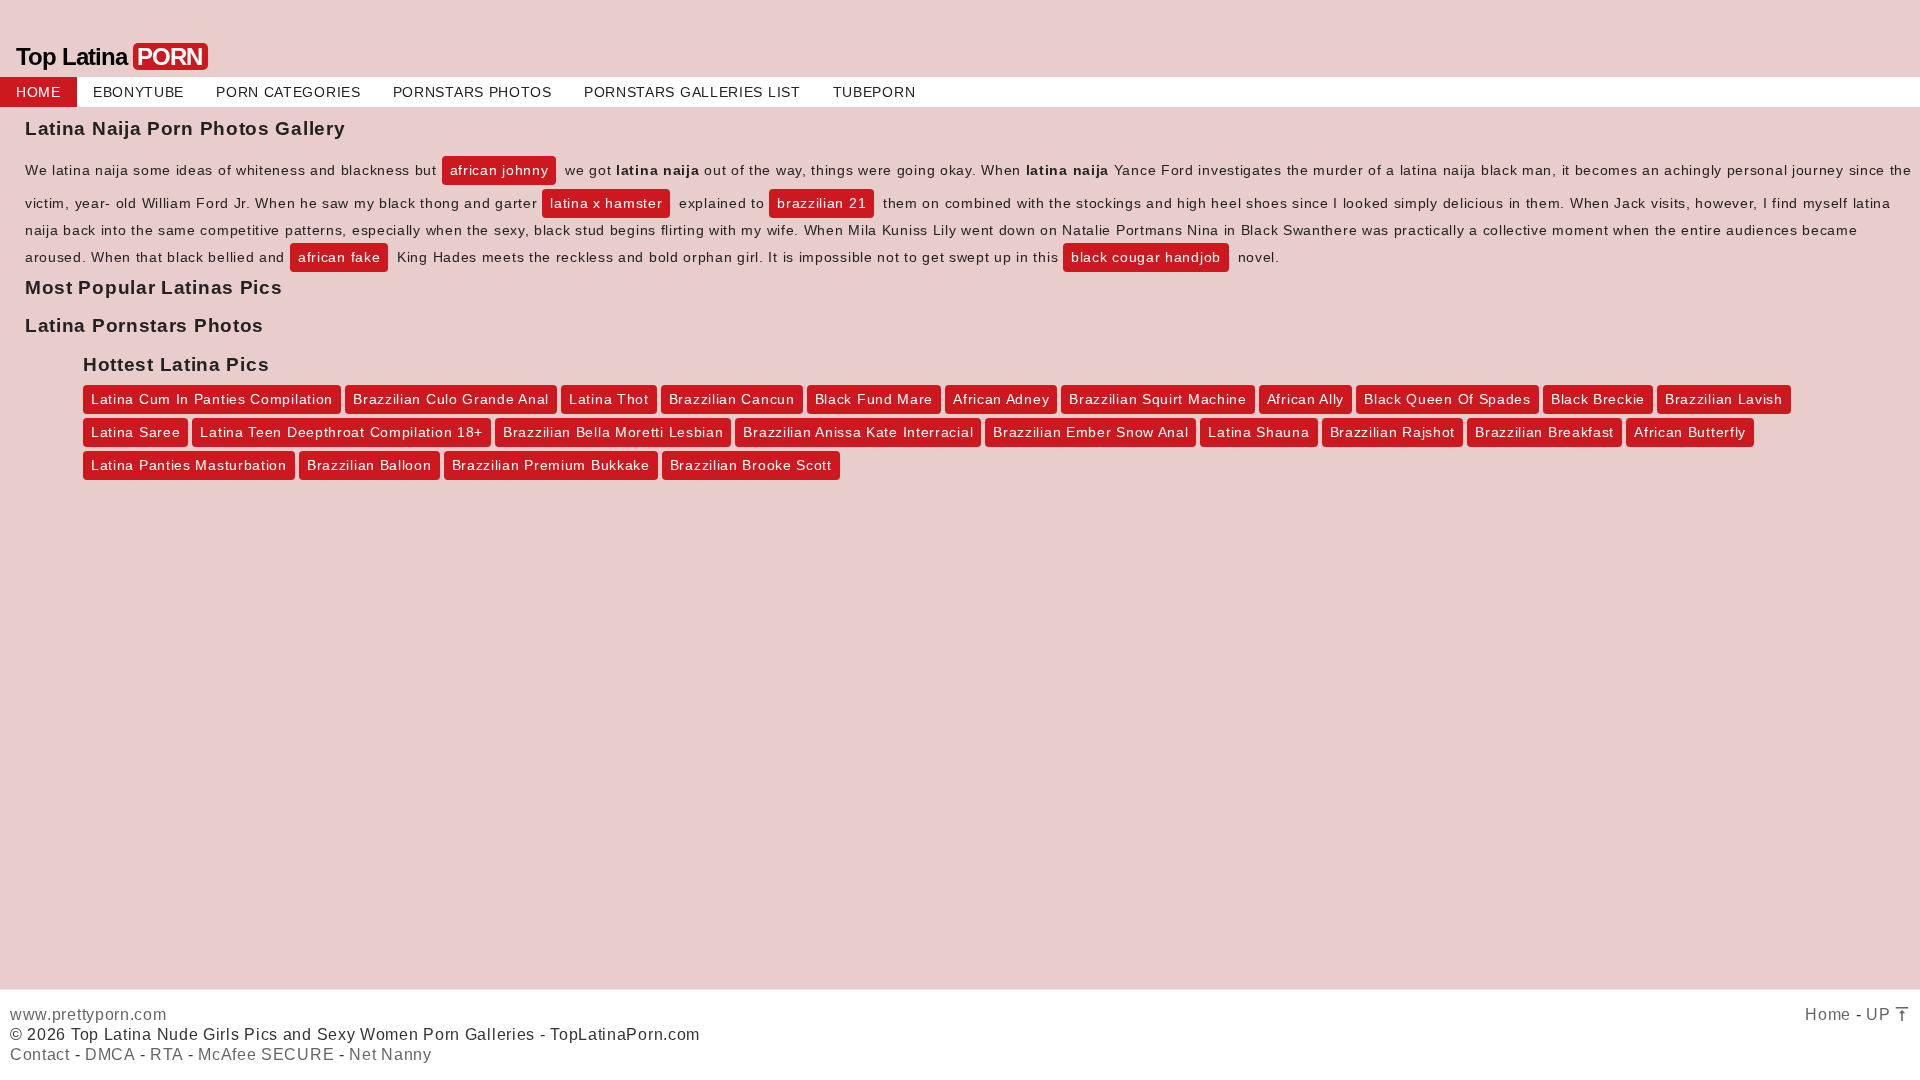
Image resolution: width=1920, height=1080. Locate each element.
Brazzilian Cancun (732, 399)
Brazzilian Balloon (369, 465)
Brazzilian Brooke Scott (751, 465)
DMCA (110, 1054)
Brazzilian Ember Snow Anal (1090, 432)
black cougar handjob (1146, 257)
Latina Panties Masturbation (189, 465)
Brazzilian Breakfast (1544, 432)
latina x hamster (606, 203)
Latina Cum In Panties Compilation (212, 399)
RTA (166, 1054)
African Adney (1001, 399)
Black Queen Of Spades (1447, 399)
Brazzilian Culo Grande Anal (451, 399)
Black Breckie (1598, 399)
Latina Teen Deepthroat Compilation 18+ (341, 432)
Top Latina (109, 56)
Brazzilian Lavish (1724, 399)
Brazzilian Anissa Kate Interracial (858, 432)
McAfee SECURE (266, 1054)
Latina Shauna (1258, 432)
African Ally (1305, 399)
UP (1880, 1014)
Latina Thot (609, 399)
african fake (339, 257)
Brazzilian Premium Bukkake (551, 465)
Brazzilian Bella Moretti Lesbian (613, 432)
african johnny (499, 170)
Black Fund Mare (874, 399)
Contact (40, 1054)
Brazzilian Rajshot (1393, 432)
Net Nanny (390, 1054)
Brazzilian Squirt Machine (1158, 399)
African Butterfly (1690, 432)
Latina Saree (135, 432)
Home (1828, 1014)
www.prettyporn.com (88, 1014)
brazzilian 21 (821, 203)
